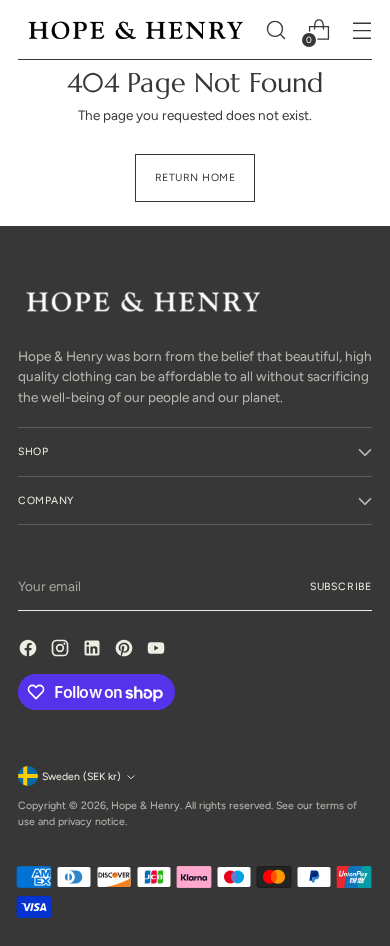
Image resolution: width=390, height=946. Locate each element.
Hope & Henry (145, 805)
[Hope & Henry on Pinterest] (126, 650)
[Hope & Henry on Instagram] (62, 650)
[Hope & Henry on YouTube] (158, 650)
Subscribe (341, 586)
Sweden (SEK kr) (81, 776)
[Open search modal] (275, 30)
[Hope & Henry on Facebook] (30, 650)
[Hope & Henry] (136, 30)
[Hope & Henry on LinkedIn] (94, 650)
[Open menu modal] (361, 30)
